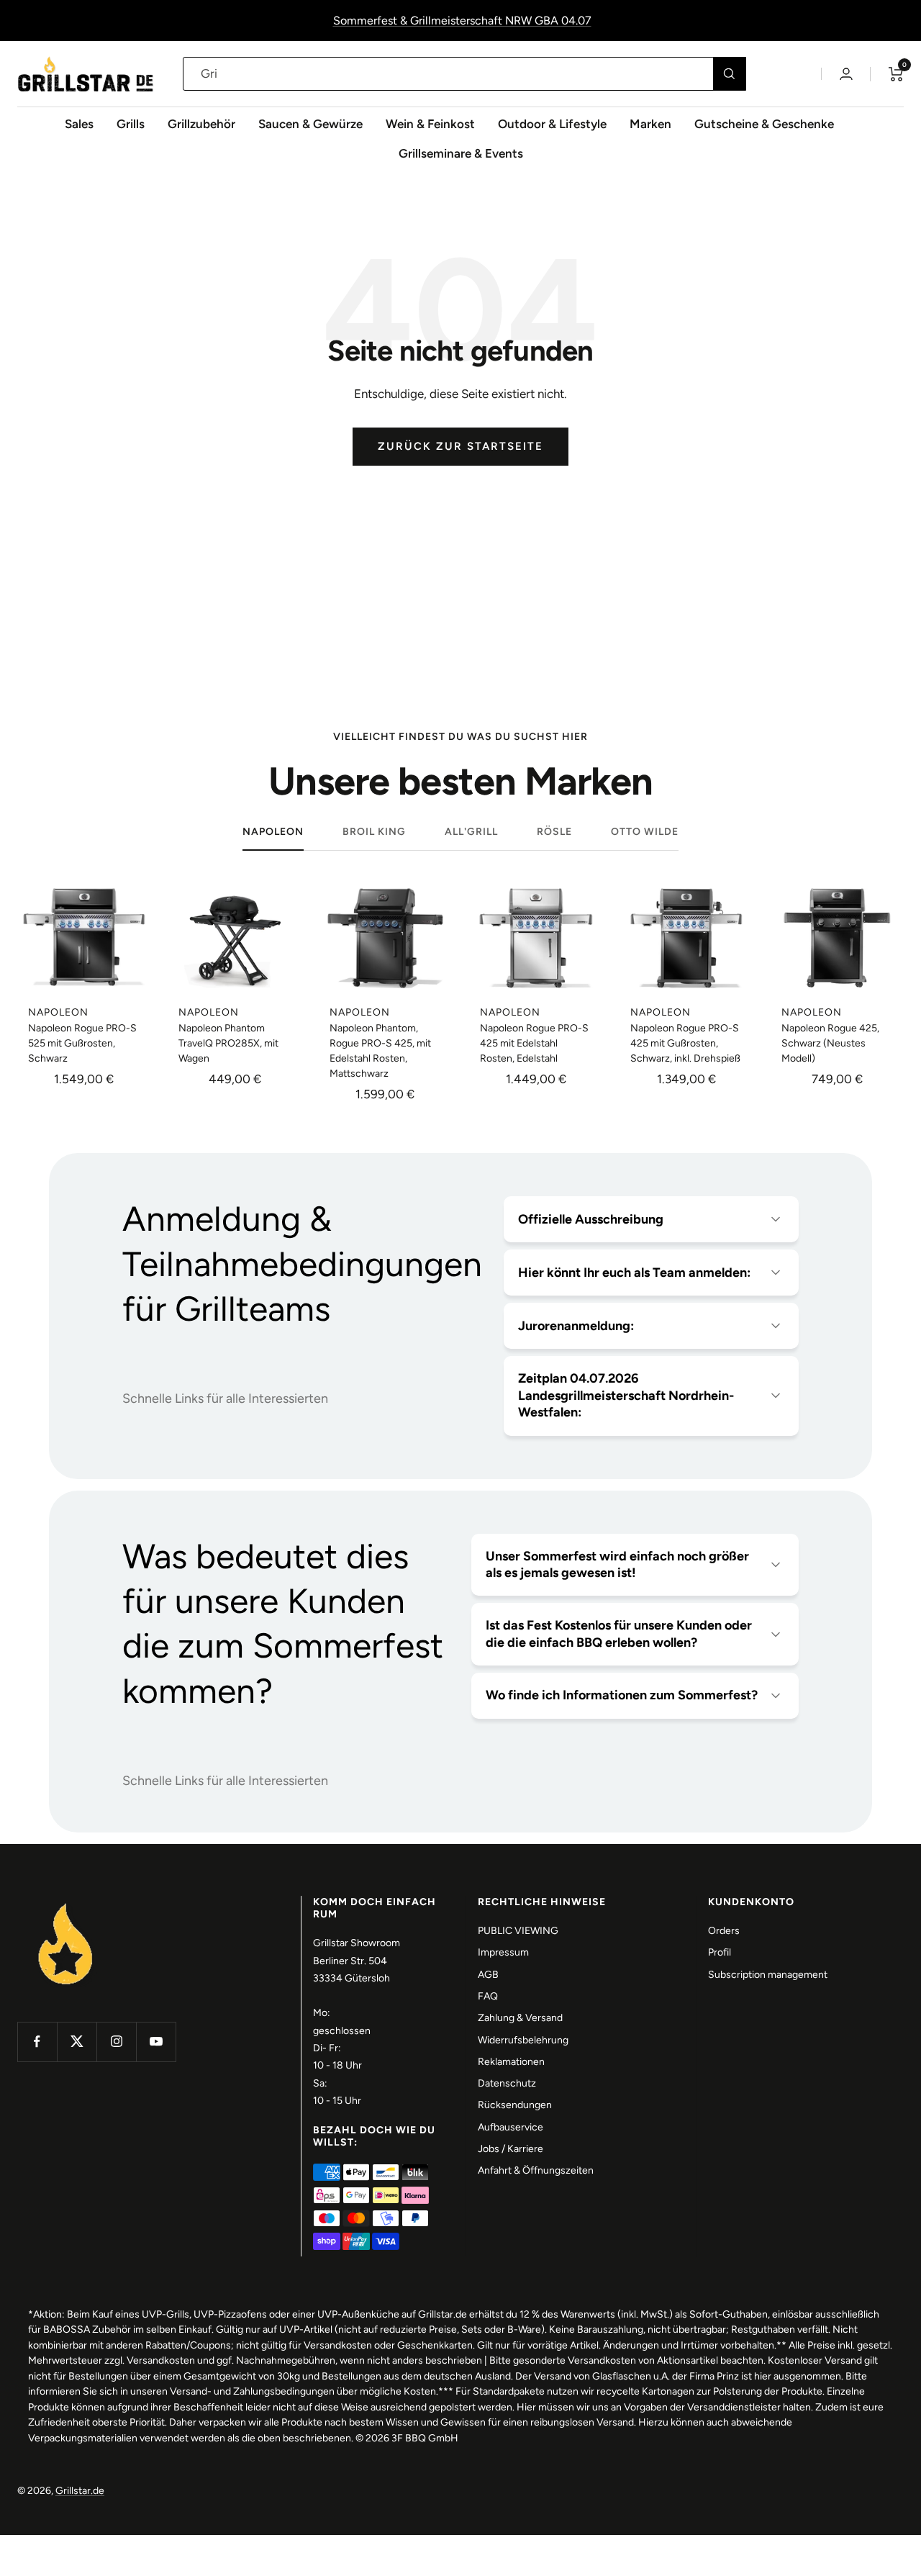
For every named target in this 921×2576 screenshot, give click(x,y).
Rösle (554, 832)
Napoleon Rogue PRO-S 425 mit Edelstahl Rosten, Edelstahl (534, 1043)
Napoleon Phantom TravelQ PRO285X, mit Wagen (228, 1043)
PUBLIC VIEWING (518, 1931)
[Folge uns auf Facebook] (37, 2042)
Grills (131, 124)
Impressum (503, 1952)
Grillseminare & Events (461, 153)
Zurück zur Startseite (460, 446)
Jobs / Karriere (511, 2149)
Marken (650, 124)
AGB (488, 1975)
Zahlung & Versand (520, 2018)
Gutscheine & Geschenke (764, 124)
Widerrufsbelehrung (523, 2040)
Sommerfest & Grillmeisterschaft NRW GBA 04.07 (462, 21)
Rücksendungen (515, 2105)
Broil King (374, 832)
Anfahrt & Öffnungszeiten (536, 2170)
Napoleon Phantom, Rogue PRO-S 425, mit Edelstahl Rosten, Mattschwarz (380, 1051)
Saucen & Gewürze (310, 124)
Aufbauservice (511, 2127)
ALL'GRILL (471, 832)
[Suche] (729, 74)
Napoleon (273, 832)
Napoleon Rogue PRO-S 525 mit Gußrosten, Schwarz (82, 1043)
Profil (720, 1952)
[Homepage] (66, 1904)
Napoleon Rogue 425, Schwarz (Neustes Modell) (830, 1043)
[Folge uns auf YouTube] (156, 2042)
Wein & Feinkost (430, 124)
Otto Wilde (645, 832)
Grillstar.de (80, 2491)
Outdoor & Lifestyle (552, 124)
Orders (724, 1931)
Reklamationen (511, 2062)
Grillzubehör (201, 124)
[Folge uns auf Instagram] (116, 2042)
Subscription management (768, 1975)
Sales (79, 124)
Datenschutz (507, 2083)
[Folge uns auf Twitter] (77, 2042)
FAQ (488, 1996)
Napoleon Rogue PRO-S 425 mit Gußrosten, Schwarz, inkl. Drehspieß (685, 1043)
